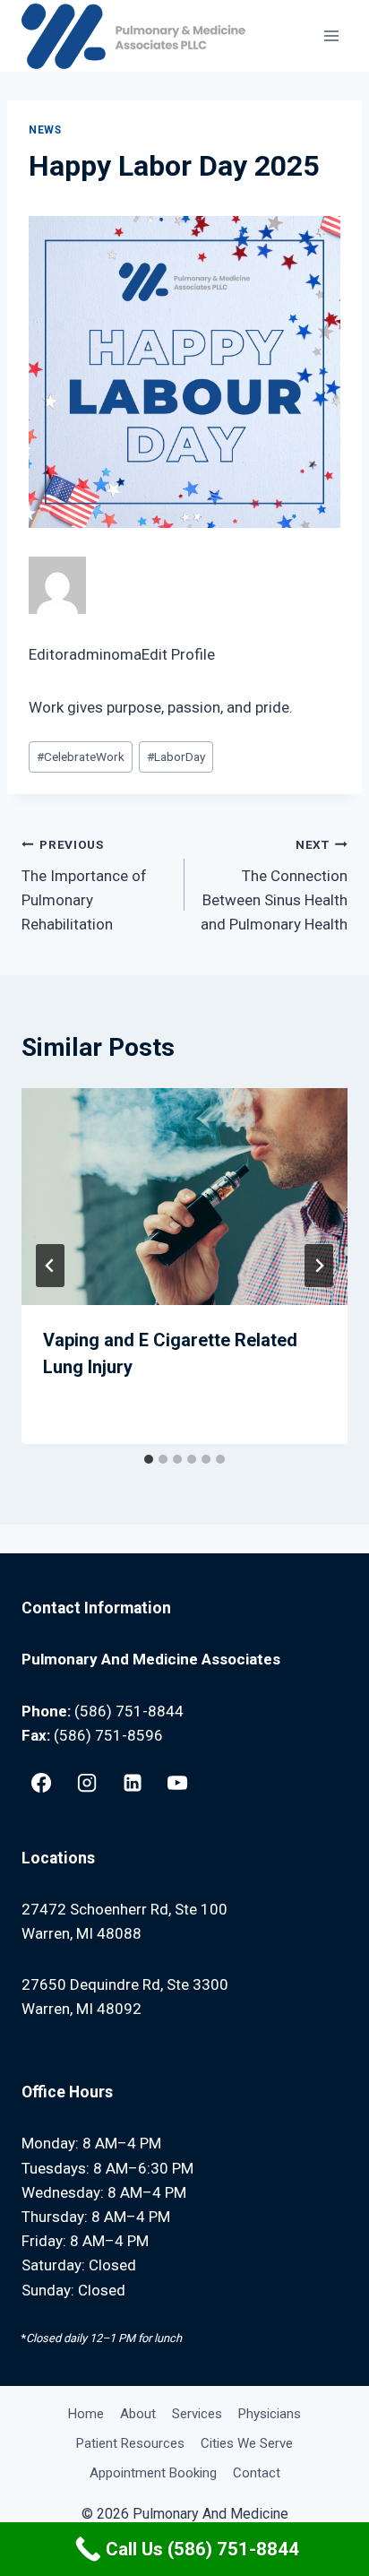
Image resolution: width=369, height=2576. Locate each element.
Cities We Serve (247, 2443)
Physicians (270, 2414)
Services (197, 2414)
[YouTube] (177, 1783)
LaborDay (176, 756)
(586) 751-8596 (108, 1735)
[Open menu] (331, 35)
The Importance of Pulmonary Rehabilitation (84, 885)
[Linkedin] (133, 1783)
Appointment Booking (153, 2473)
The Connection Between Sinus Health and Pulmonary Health (274, 885)
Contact (257, 2473)
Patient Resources (130, 2443)
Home (86, 2414)
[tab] (149, 1459)
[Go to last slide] (50, 1266)
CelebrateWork (81, 756)
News (45, 130)
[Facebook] (41, 1783)
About (138, 2414)
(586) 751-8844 (129, 1711)
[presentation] (184, 1197)
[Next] (319, 1266)
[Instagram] (87, 1783)
